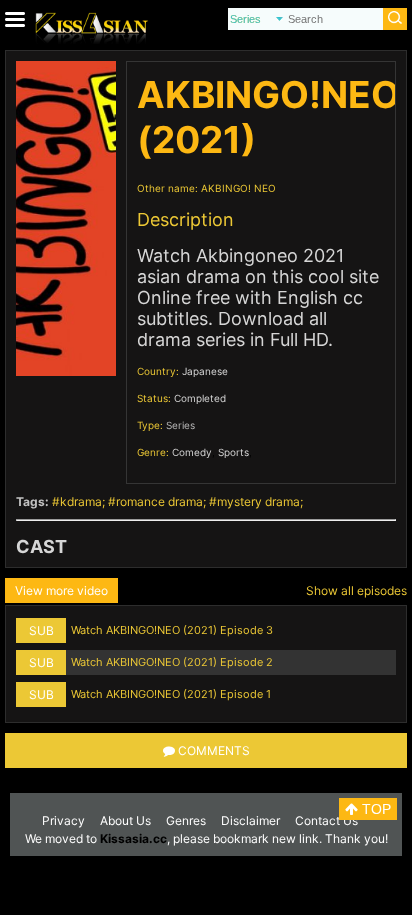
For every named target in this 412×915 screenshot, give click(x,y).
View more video (61, 590)
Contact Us (326, 820)
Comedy (192, 452)
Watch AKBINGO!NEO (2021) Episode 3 (172, 630)
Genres (186, 820)
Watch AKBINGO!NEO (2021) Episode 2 (172, 662)
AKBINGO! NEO (238, 188)
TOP (374, 809)
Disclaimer (250, 820)
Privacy (63, 820)
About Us (125, 820)
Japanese (205, 371)
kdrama (81, 501)
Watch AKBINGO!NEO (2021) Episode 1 (171, 694)
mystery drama (258, 501)
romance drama (159, 501)
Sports (233, 452)
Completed (200, 398)
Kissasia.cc (133, 838)
